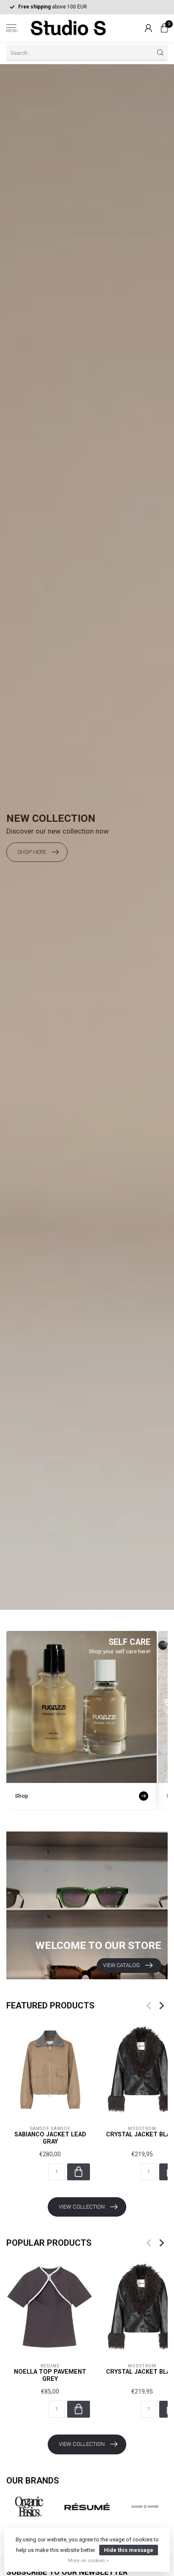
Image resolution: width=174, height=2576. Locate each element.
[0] (164, 28)
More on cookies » (88, 2560)
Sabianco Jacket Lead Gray (50, 2138)
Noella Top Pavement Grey (50, 2375)
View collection (82, 2207)
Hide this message (129, 2550)
